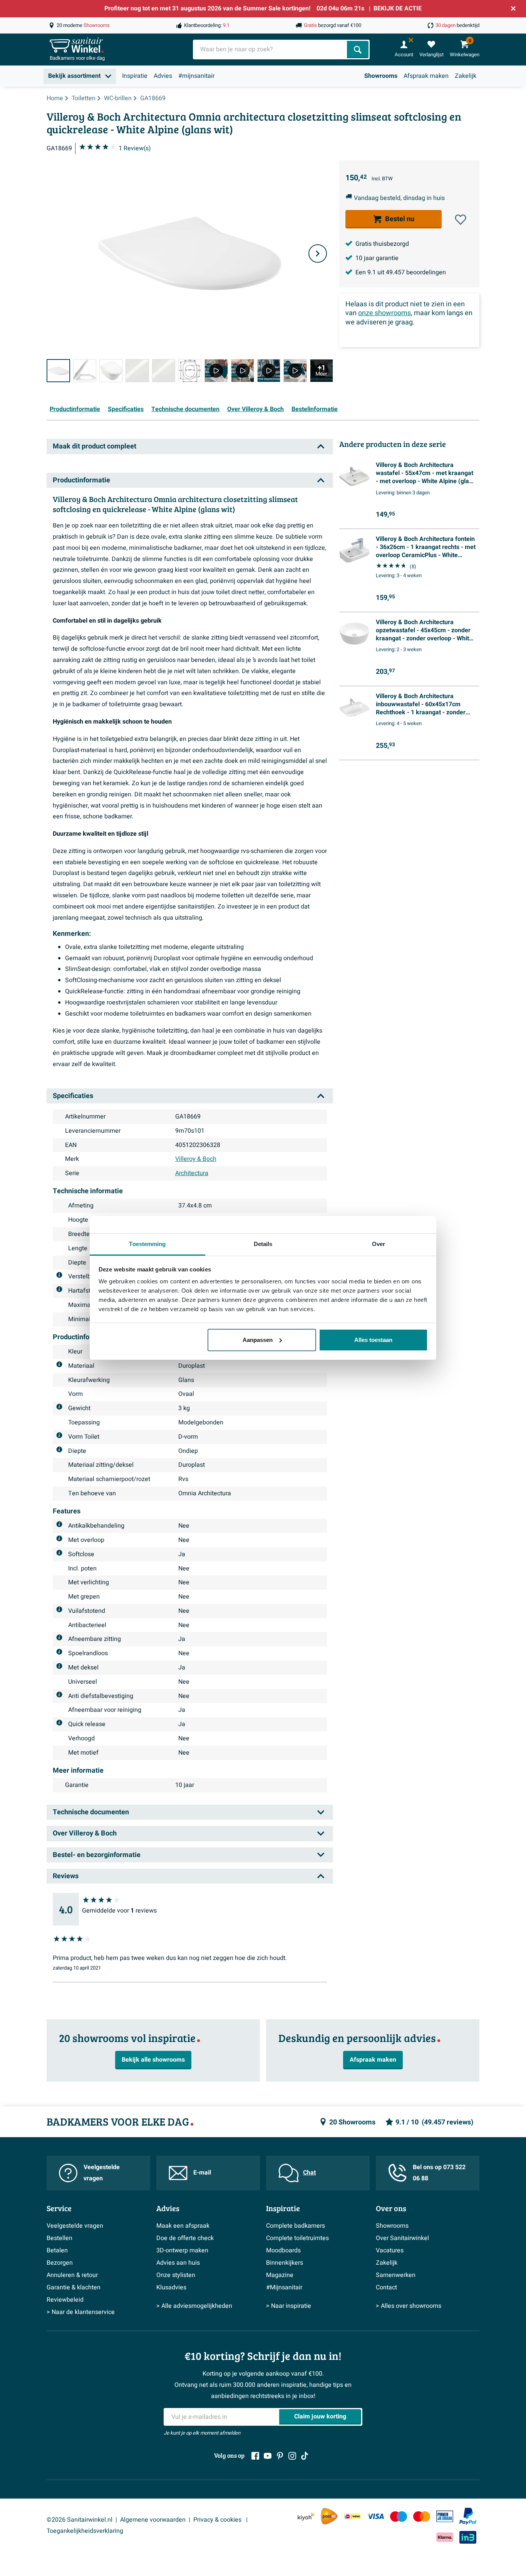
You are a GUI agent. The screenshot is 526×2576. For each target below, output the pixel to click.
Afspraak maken (426, 76)
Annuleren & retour (72, 2275)
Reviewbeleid (65, 2300)
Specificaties (126, 409)
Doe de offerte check (185, 2238)
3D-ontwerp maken (182, 2250)
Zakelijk (466, 76)
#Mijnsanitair (284, 2287)
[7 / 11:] (216, 371)
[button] (461, 220)
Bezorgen (60, 2263)
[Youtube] (268, 2456)
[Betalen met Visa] (375, 2516)
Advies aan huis (178, 2263)
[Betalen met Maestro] (399, 2516)
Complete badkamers (296, 2226)
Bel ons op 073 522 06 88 (439, 2173)
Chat (309, 2173)
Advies (163, 76)
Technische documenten (185, 409)
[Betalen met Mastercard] (422, 2516)
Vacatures (390, 2250)
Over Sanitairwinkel (402, 2238)
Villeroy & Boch (196, 1159)
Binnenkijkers (285, 2263)
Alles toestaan (373, 1340)
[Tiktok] (305, 2456)
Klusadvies (171, 2287)
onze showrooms (384, 313)
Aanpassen (258, 1340)
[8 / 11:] (243, 371)
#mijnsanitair (196, 76)
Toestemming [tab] (147, 1244)
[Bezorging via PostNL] (329, 2516)
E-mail (202, 2173)
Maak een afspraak (183, 2226)
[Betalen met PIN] (445, 2516)
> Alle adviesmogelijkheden (194, 2306)
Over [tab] (379, 1244)
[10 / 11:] (295, 371)
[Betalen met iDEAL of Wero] (352, 2516)
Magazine (280, 2275)
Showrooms (381, 76)
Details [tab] (263, 1244)
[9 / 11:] (269, 371)
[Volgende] (318, 254)
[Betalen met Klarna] (445, 2537)
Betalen (57, 2250)
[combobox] (271, 50)
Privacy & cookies (218, 2520)
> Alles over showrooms (409, 2306)
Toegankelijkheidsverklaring (85, 2531)
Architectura (192, 1173)
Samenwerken (396, 2275)
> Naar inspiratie (289, 2306)
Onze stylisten (176, 2275)
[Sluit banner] (513, 8)
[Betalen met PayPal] (468, 2516)
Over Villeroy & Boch (255, 409)
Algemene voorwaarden (153, 2520)
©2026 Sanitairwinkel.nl (80, 2520)
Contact (386, 2287)
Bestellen (59, 2238)
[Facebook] (255, 2456)
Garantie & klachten (74, 2287)
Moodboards (283, 2250)
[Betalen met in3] (468, 2537)
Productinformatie (75, 409)
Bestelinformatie (315, 409)
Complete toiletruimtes (297, 2238)
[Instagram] (292, 2456)
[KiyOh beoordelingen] (306, 2516)
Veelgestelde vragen (102, 2173)
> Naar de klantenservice (81, 2312)
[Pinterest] (280, 2456)
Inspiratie (135, 76)
